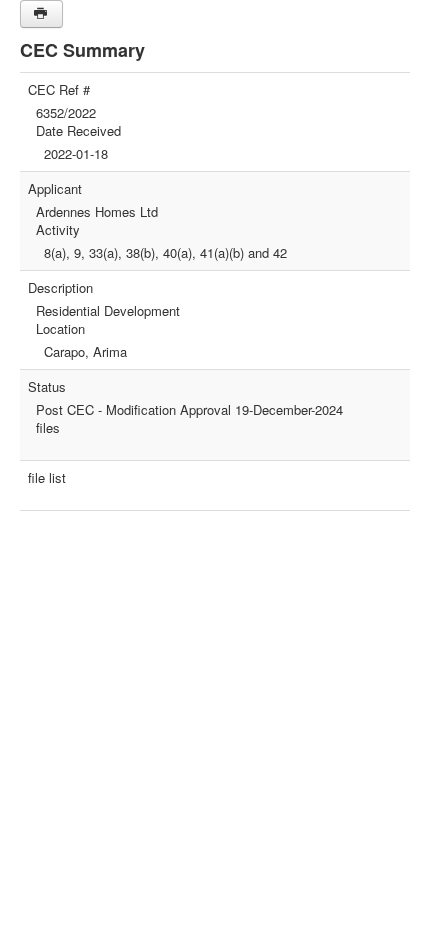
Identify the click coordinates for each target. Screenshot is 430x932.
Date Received (78, 131)
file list (47, 478)
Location (60, 329)
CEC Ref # (59, 90)
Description (60, 288)
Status (47, 387)
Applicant (55, 189)
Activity (58, 230)
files (48, 428)
